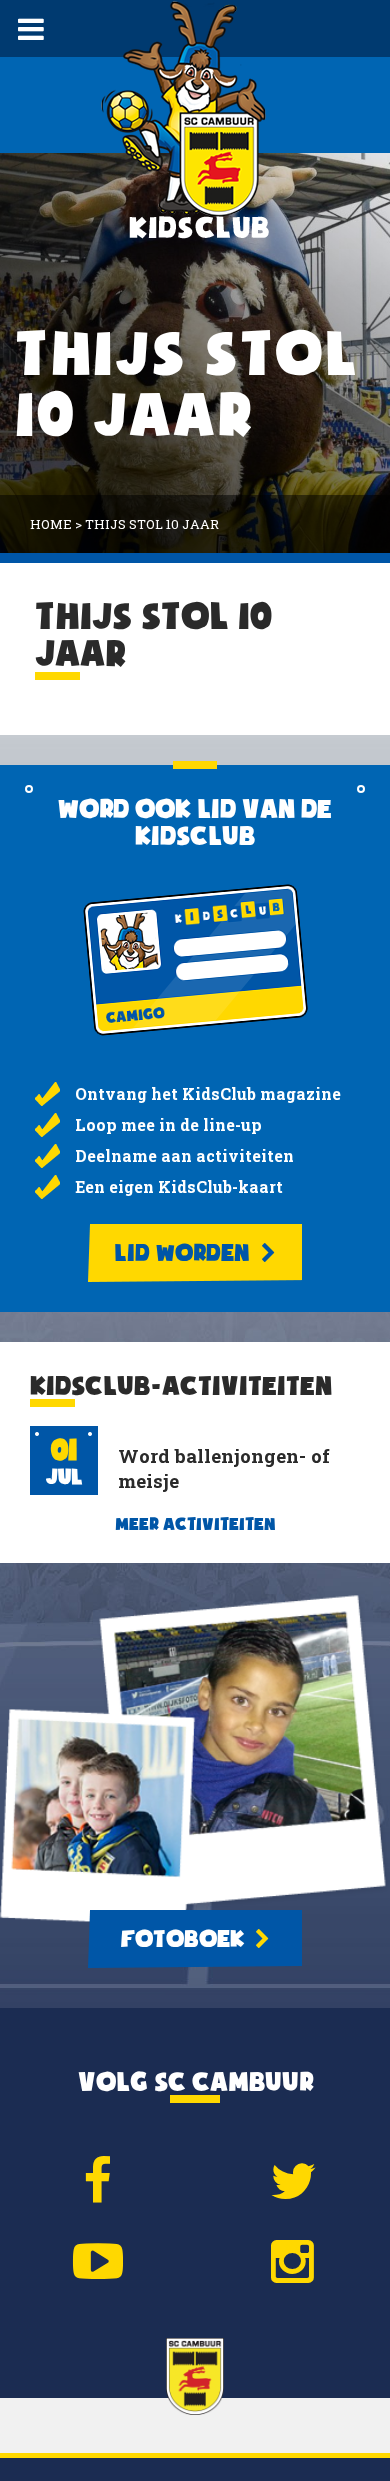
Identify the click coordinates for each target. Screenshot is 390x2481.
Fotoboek (185, 1939)
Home (51, 524)
